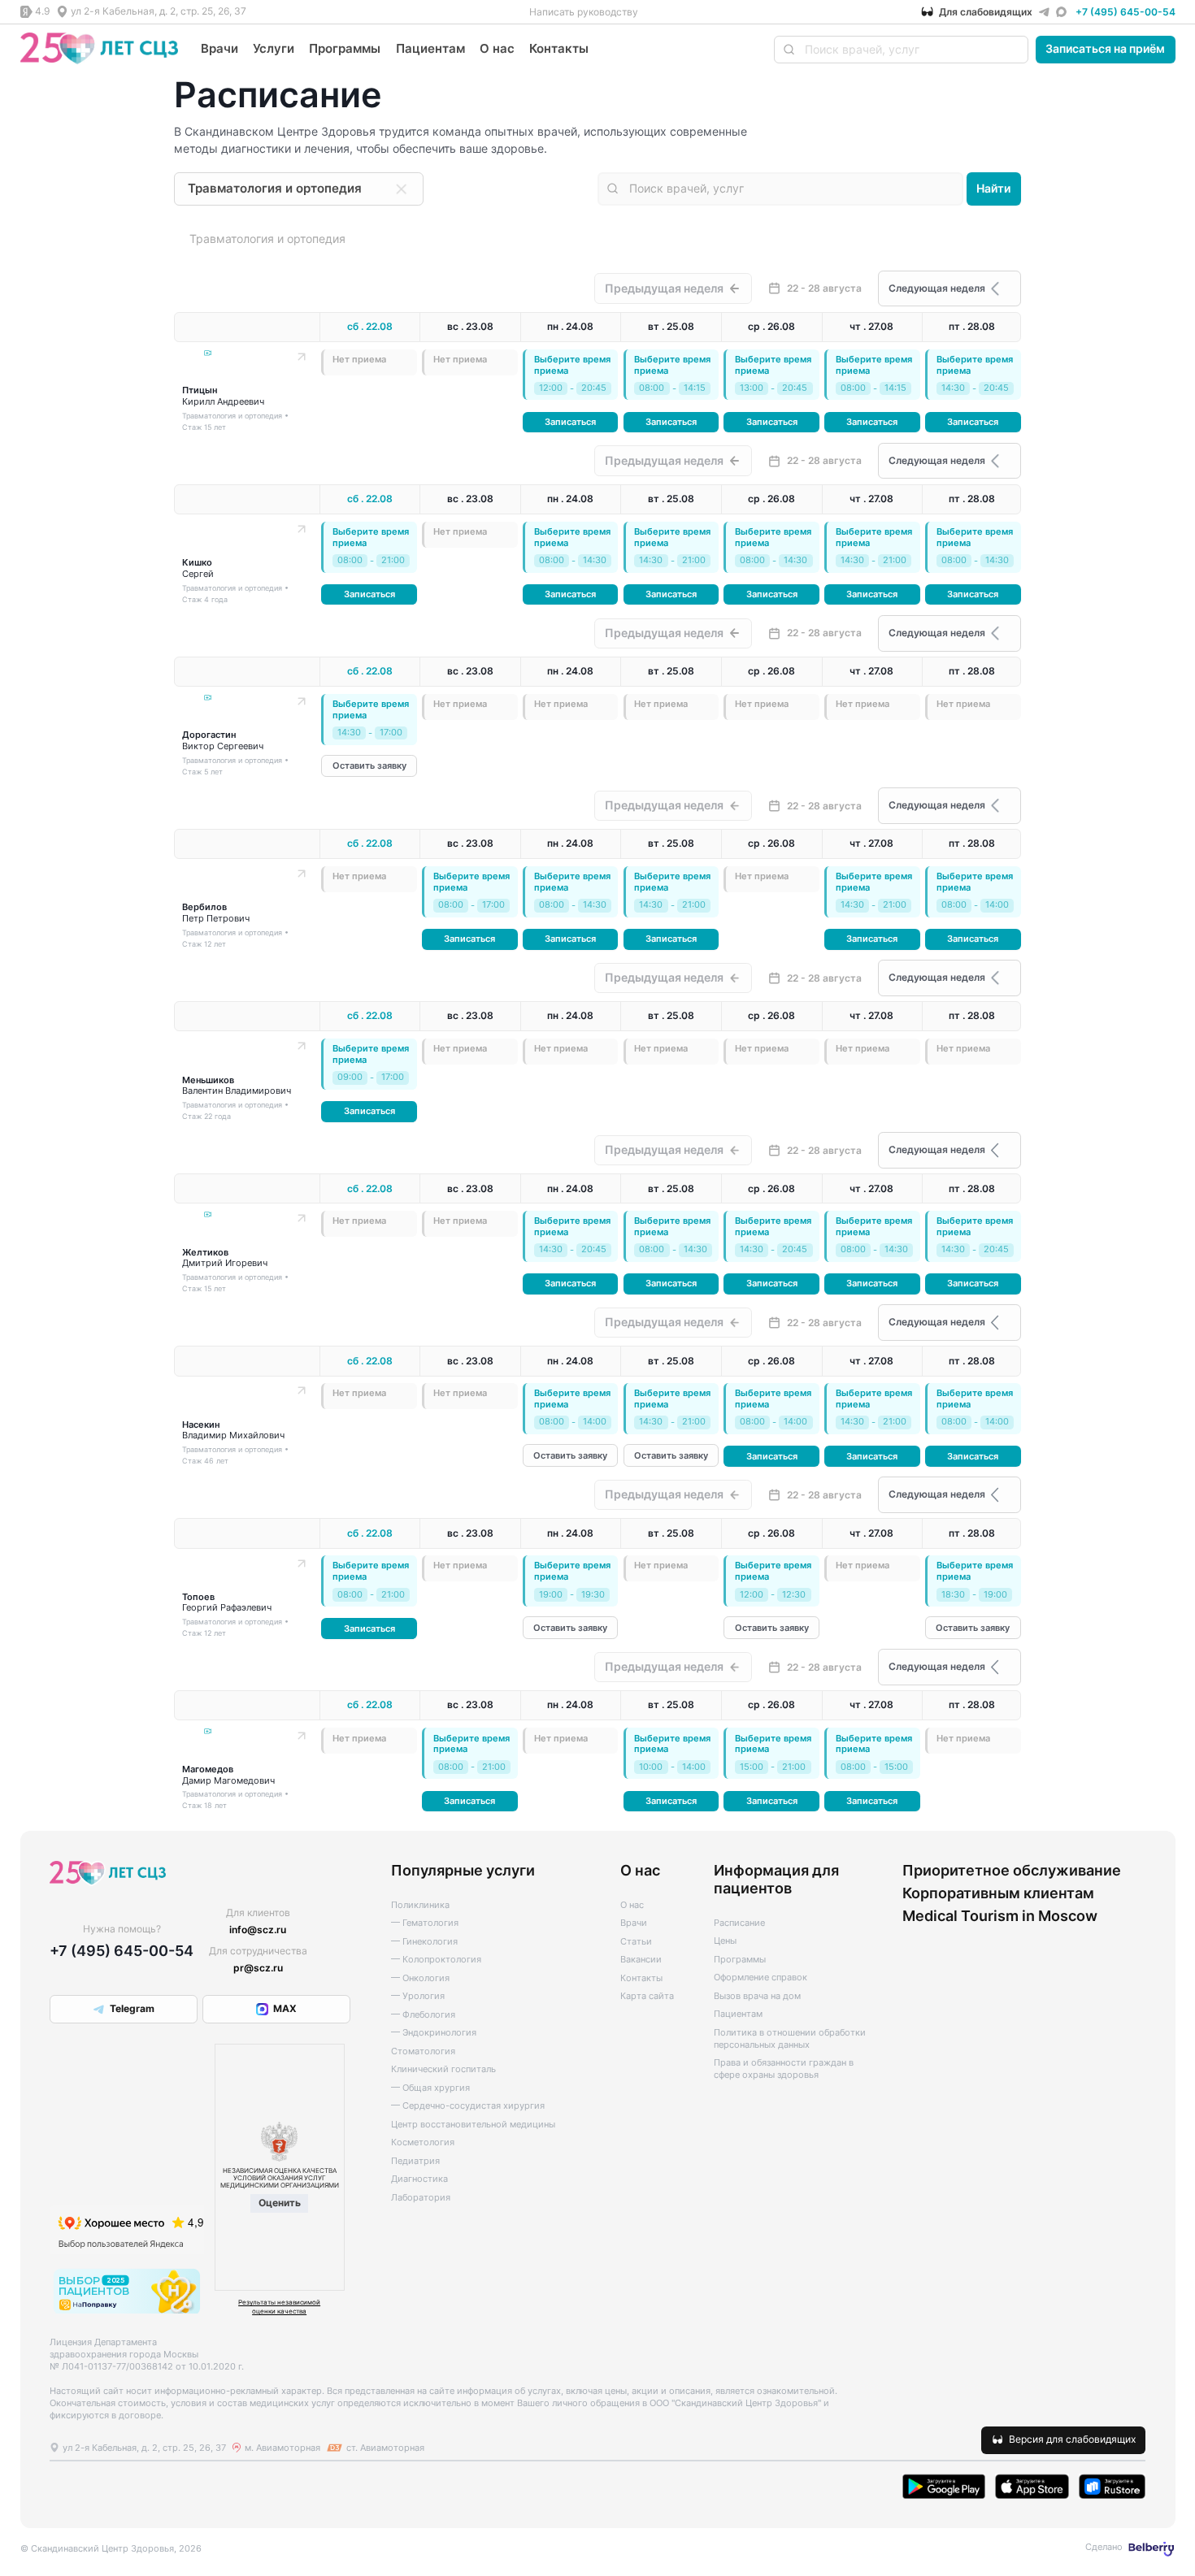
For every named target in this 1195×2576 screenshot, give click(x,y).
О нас (497, 48)
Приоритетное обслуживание (1012, 1870)
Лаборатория (421, 2198)
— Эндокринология (434, 2033)
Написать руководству (584, 12)
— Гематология (425, 1923)
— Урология (418, 1996)
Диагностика (419, 2179)
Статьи (636, 1942)
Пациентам (430, 48)
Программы (345, 48)
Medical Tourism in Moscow (1000, 1915)
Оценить (280, 2203)
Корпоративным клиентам (998, 1893)
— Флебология (423, 2015)
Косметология (423, 2142)
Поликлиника (420, 1905)
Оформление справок (760, 1978)
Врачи (219, 48)
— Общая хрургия (430, 2088)
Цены (725, 1941)
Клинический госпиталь (443, 2069)
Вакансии (641, 1960)
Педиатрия (415, 2161)
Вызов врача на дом (757, 1996)
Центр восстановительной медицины (473, 2125)
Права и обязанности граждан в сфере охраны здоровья (784, 2069)
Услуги (274, 48)
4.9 (42, 11)
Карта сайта (647, 1996)
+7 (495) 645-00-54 (1125, 12)
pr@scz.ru (258, 1968)
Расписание (739, 1923)
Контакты (559, 48)
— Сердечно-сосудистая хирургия (468, 2106)
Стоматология (423, 2051)
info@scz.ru (258, 1930)
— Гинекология (424, 1942)
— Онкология (420, 1978)
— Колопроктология (436, 1960)
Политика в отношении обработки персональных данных (790, 2039)
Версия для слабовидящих (1072, 2439)
